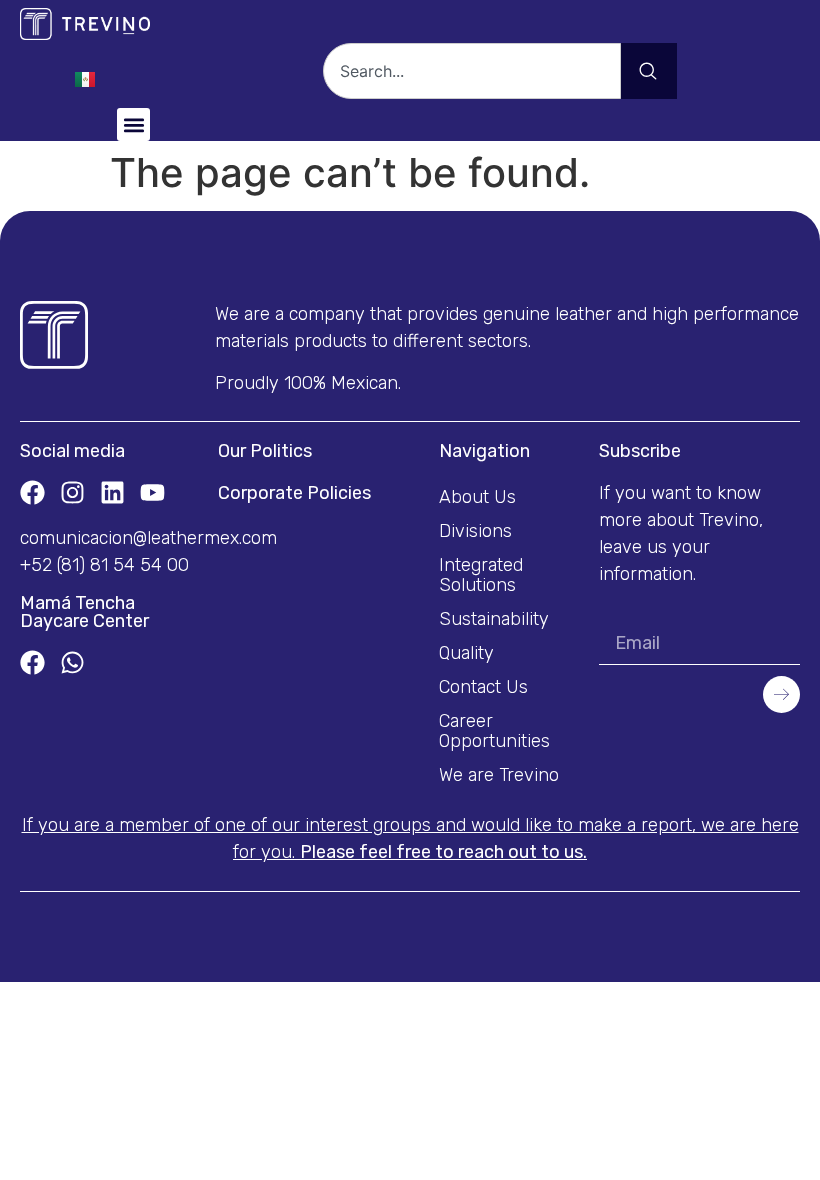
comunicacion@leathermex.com (148, 538)
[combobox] (472, 71)
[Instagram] (72, 492)
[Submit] (781, 695)
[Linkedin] (112, 492)
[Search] (649, 71)
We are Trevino (499, 775)
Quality (466, 653)
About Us (477, 497)
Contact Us (483, 687)
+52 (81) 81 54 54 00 (104, 565)
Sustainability (494, 619)
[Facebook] (32, 492)
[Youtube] (152, 492)
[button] (133, 124)
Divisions (475, 531)
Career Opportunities (494, 731)
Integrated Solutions (481, 575)
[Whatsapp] (72, 662)
